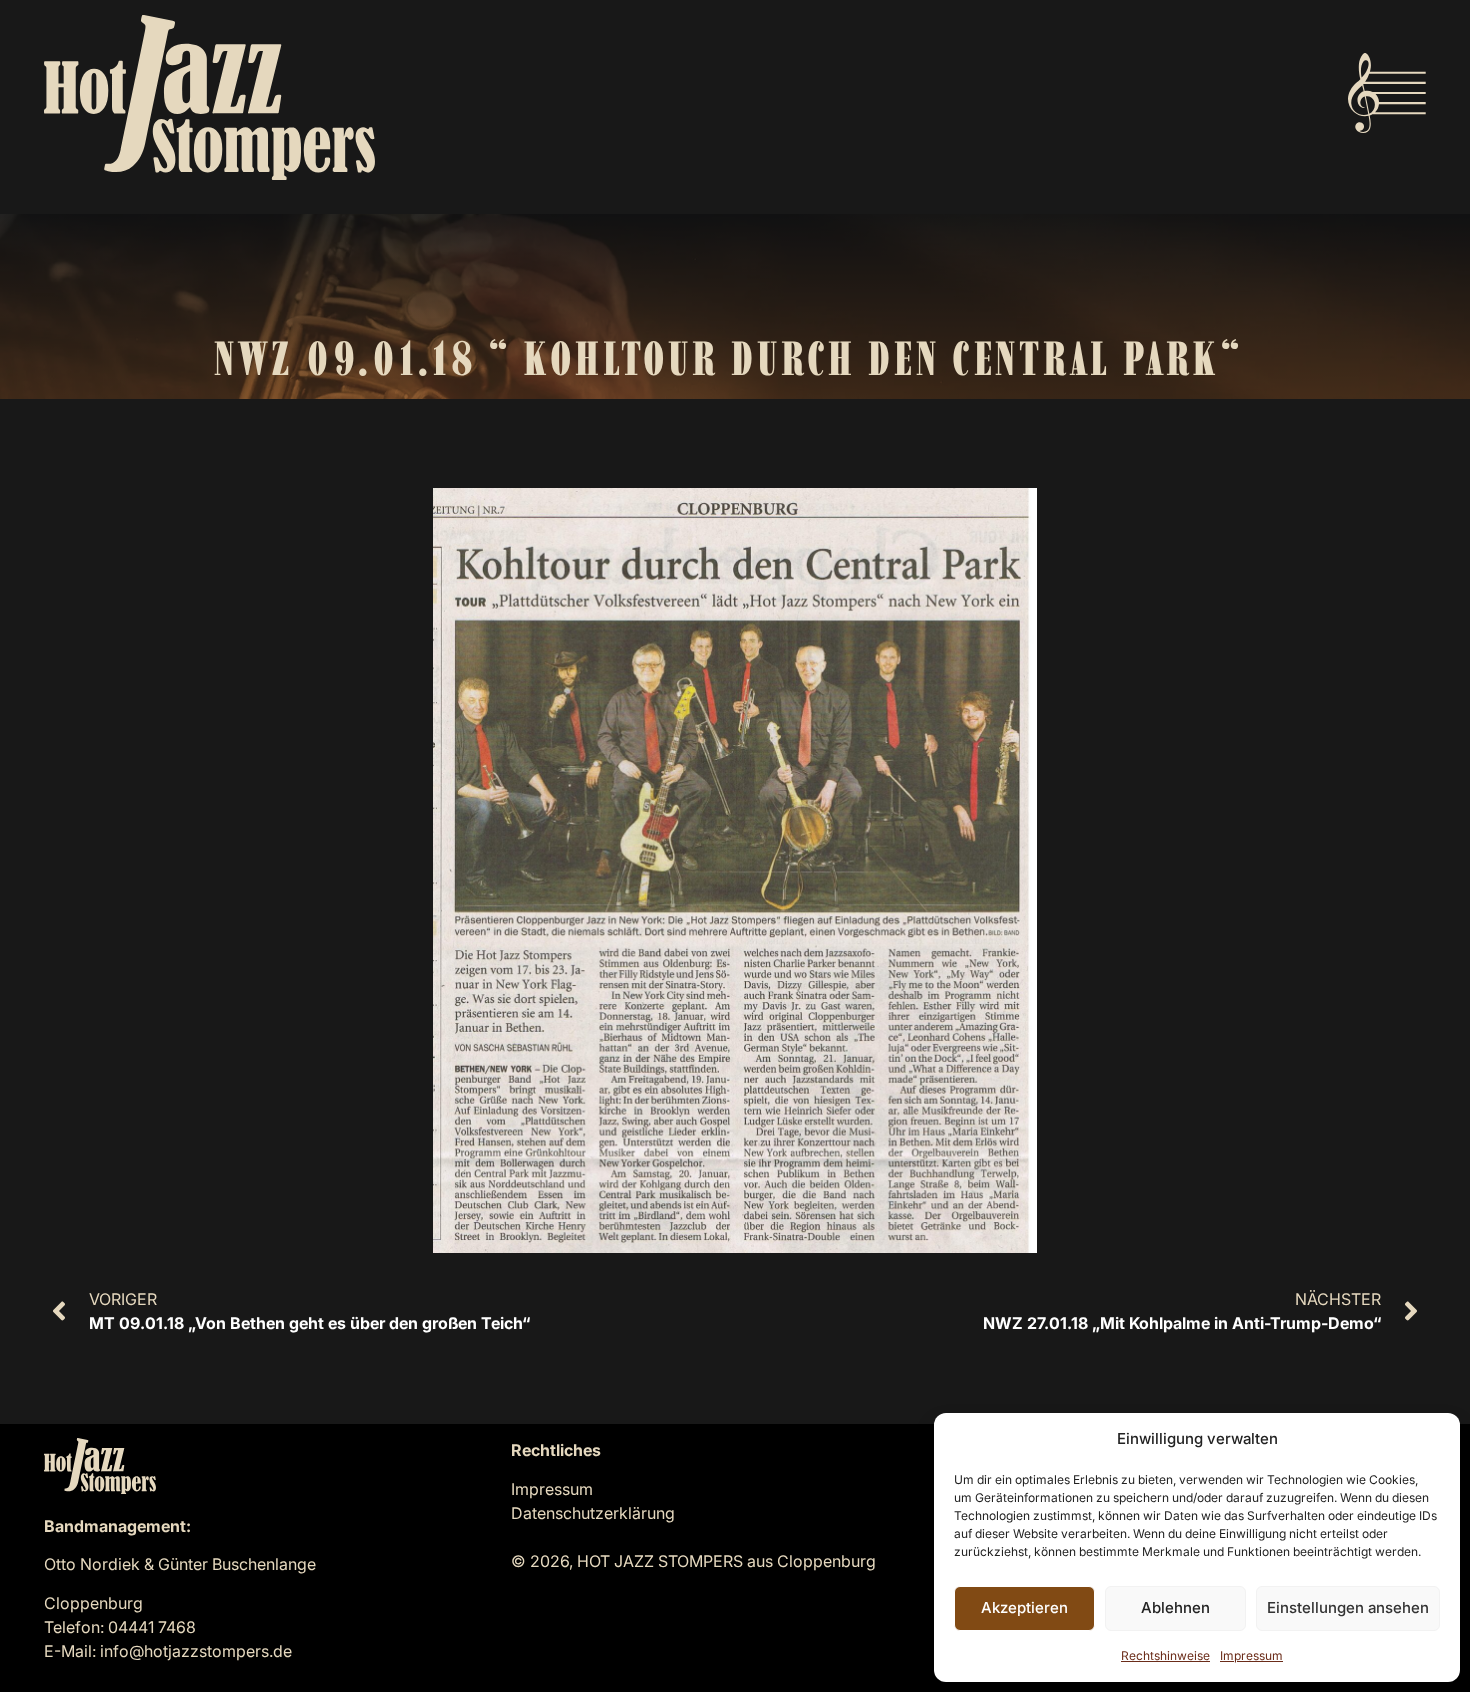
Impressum (1251, 1655)
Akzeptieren (1024, 1607)
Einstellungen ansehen (1348, 1607)
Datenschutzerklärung (593, 1513)
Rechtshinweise (1165, 1655)
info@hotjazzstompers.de (196, 1651)
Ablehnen (1175, 1607)
